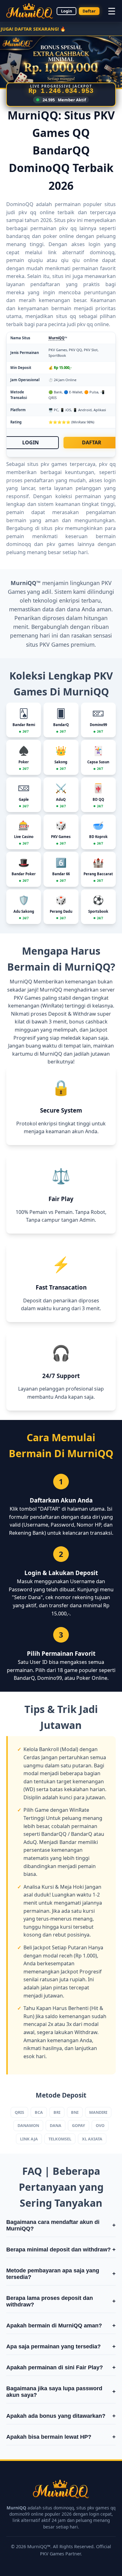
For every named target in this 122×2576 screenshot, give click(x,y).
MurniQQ (56, 338)
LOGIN (30, 442)
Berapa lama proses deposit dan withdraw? (61, 2301)
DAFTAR (92, 442)
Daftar (89, 11)
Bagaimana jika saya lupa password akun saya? (61, 2392)
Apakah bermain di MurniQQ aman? (61, 2326)
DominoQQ (20, 204)
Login (66, 11)
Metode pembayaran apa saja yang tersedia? (61, 2274)
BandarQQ (54, 1834)
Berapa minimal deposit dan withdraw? (61, 2250)
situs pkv (52, 528)
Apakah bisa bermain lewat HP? (61, 2437)
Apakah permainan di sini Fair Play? (61, 2367)
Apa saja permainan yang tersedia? (61, 2346)
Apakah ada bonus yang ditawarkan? (61, 2416)
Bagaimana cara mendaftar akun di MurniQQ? (61, 2225)
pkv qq (85, 324)
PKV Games (54, 644)
